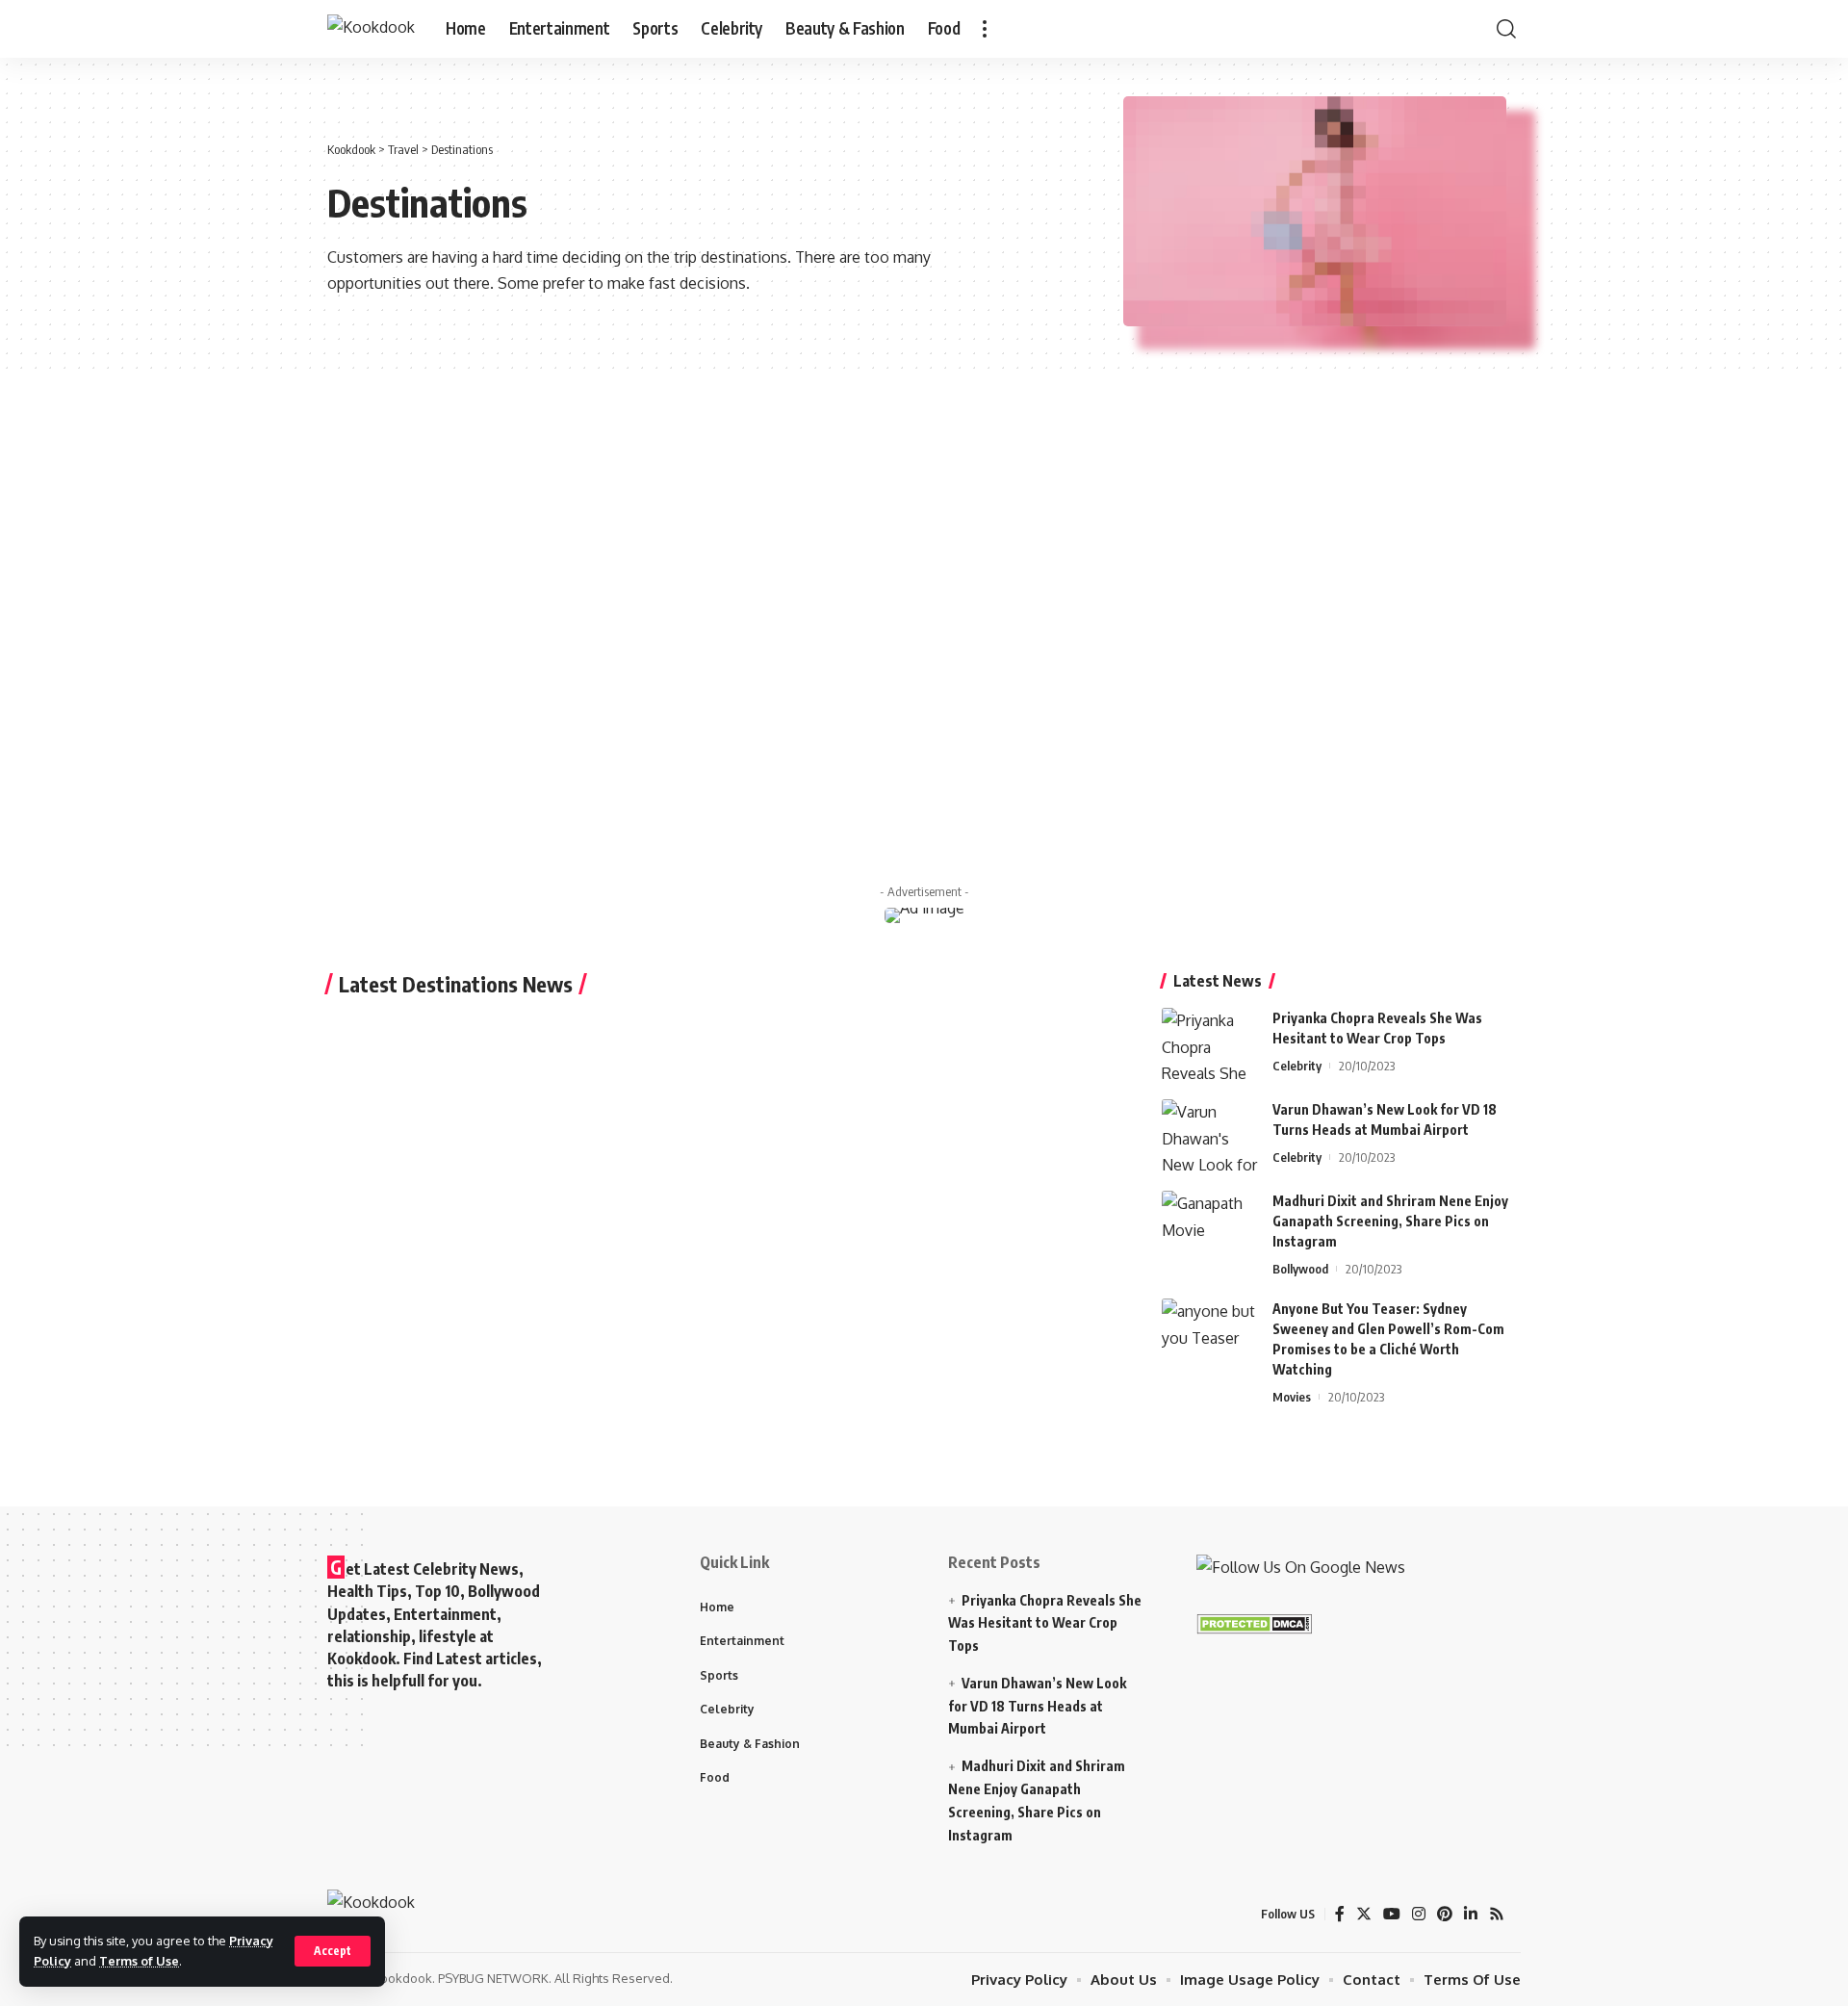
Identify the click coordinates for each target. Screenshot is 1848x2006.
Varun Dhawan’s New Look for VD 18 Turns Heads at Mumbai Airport (1037, 1706)
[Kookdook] (371, 29)
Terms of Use (139, 1961)
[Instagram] (1419, 1914)
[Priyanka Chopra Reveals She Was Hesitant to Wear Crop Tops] (1210, 1044)
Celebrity (1297, 1066)
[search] (1506, 29)
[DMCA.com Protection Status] (1254, 1623)
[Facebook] (1340, 1914)
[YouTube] (1392, 1914)
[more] (985, 29)
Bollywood (1300, 1269)
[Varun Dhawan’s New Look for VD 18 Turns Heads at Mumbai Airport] (1210, 1135)
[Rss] (1497, 1914)
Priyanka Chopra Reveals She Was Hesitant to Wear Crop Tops (1045, 1623)
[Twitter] (1364, 1914)
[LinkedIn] (1471, 1914)
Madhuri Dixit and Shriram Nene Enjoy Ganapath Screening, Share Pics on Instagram (1390, 1221)
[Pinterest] (1445, 1914)
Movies (1292, 1397)
